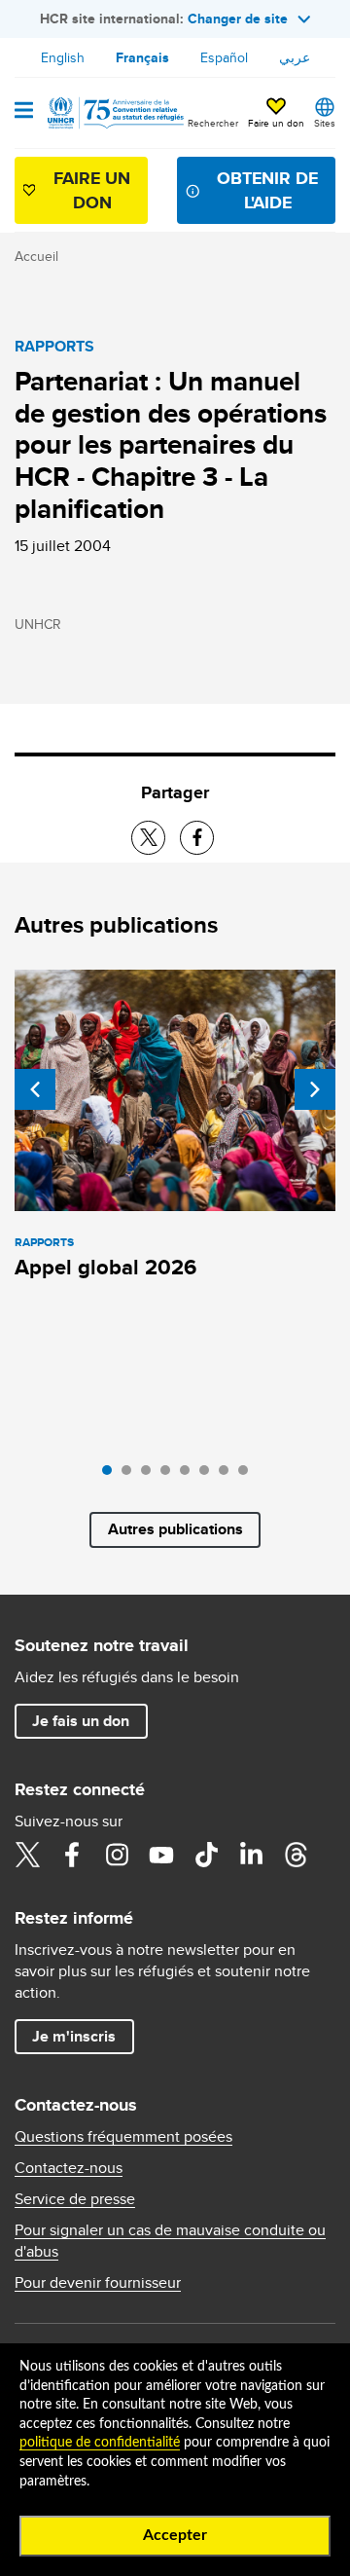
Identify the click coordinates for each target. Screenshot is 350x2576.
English (63, 57)
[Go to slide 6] (209, 1475)
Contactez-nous (69, 2168)
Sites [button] (325, 123)
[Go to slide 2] (131, 1475)
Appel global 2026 (105, 1267)
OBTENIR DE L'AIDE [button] (267, 190)
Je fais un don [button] (81, 1721)
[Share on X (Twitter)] (148, 838)
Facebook (72, 1855)
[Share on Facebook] (197, 838)
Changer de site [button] (238, 18)
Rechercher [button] (213, 123)
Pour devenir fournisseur (98, 2283)
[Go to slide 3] (151, 1475)
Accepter (175, 2535)
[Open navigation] (24, 112)
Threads (296, 1855)
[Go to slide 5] (190, 1475)
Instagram (117, 1855)
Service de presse (75, 2199)
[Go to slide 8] (248, 1475)
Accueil (36, 256)
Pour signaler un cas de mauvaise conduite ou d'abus (170, 2241)
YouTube (161, 1855)
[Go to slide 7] (228, 1475)
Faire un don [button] (276, 123)
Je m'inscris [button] (74, 2036)
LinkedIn (251, 1855)
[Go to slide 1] (112, 1475)
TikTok (206, 1855)
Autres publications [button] (175, 1529)
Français (142, 57)
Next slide (315, 1089)
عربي (295, 57)
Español (224, 57)
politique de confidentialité (100, 2443)
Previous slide (35, 1089)
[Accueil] (114, 113)
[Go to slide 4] (170, 1475)
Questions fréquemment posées (123, 2137)
